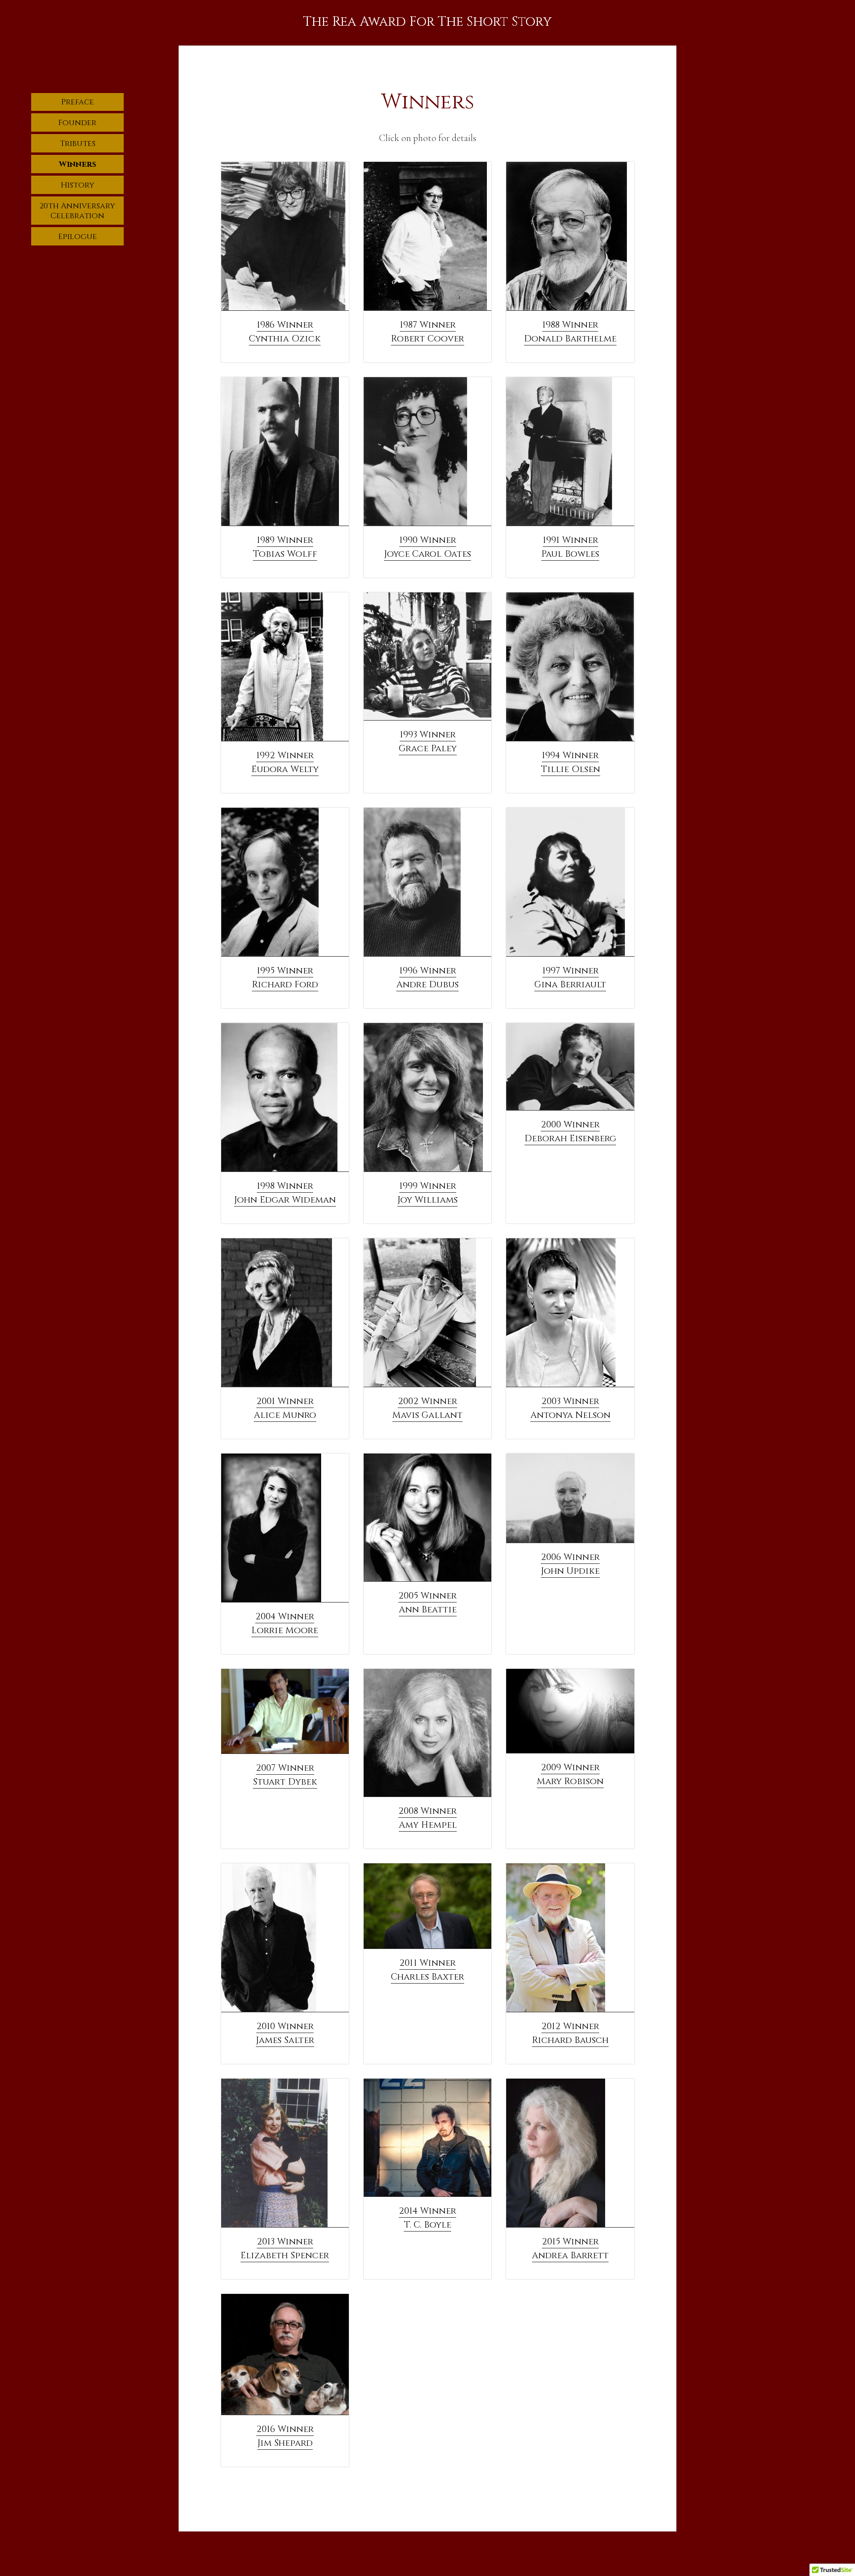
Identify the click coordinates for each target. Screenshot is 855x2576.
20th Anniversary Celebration (77, 211)
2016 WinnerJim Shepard (285, 2436)
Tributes (78, 144)
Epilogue (78, 237)
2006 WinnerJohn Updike (570, 1564)
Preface (78, 102)
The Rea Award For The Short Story (427, 22)
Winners (78, 164)
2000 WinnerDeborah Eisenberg (570, 1132)
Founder (77, 123)
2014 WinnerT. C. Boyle (427, 2218)
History (78, 185)
